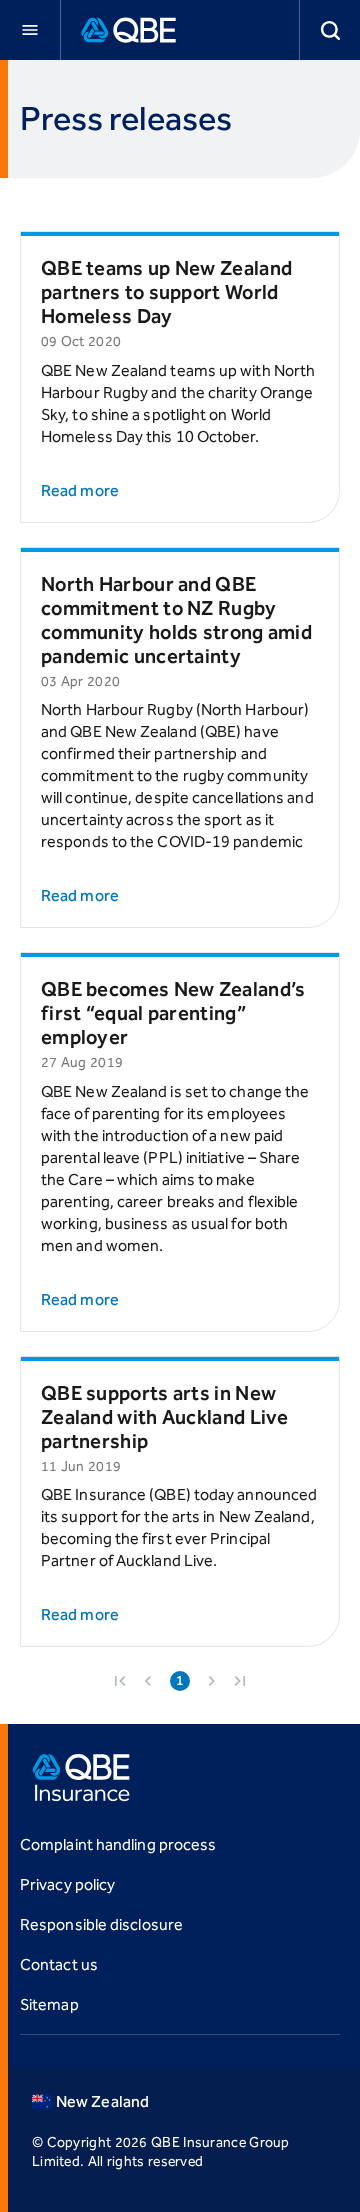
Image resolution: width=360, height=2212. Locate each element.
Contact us (59, 1964)
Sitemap (49, 2004)
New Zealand (102, 2101)
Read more (80, 490)
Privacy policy (67, 1884)
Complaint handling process (118, 1844)
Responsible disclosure (101, 1924)
